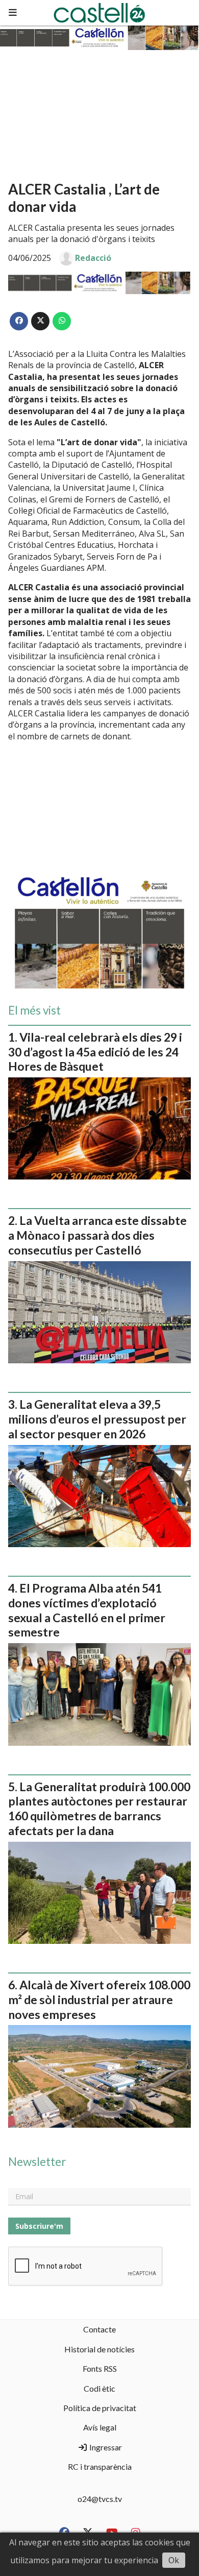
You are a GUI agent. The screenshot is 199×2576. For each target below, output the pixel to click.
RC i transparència (100, 2466)
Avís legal (100, 2427)
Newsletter (37, 2162)
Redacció (93, 258)
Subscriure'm (39, 2226)
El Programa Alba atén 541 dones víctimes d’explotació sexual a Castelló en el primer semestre (87, 1610)
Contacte (99, 2329)
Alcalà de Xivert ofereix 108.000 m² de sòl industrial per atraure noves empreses (99, 2000)
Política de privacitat (100, 2408)
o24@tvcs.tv (100, 2499)
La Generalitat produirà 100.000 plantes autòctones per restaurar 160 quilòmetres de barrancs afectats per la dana (99, 1809)
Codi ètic (99, 2388)
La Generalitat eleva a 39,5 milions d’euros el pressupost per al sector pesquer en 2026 (97, 1419)
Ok (174, 2560)
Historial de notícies (99, 2349)
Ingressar (105, 2447)
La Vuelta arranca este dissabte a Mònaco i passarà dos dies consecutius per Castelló (97, 1235)
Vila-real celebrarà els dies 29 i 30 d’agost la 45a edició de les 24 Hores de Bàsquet (95, 1052)
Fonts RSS (100, 2368)
